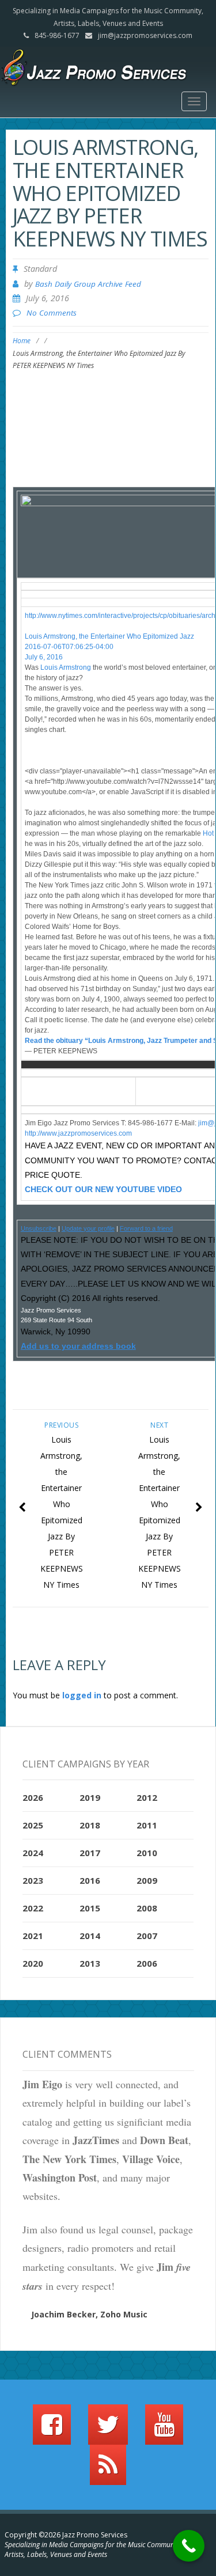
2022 (33, 1908)
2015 (90, 1908)
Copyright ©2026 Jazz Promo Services (66, 2535)
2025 (33, 1825)
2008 (147, 1908)
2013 (90, 1963)
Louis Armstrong (66, 667)
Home (22, 341)
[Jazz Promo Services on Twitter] (108, 2430)
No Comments (52, 313)
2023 (33, 1880)
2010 (147, 1853)
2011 (147, 1825)
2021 (33, 1936)
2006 (147, 1963)
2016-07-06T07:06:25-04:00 (69, 647)
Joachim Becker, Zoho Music (89, 2314)
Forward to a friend (146, 1228)
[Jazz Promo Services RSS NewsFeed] (108, 2470)
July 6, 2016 (44, 657)
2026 (33, 1797)
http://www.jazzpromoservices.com (78, 1133)
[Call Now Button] (189, 2546)
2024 (33, 1853)
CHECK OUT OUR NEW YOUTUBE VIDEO (103, 1189)
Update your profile (88, 1228)
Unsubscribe (39, 1228)
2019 (90, 1797)
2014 (90, 1936)
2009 (147, 1880)
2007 (147, 1936)
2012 (147, 1797)
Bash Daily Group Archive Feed (88, 284)
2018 (90, 1825)
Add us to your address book (78, 1346)
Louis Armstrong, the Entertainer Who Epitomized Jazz (109, 636)
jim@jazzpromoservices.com (145, 35)
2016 (90, 1880)
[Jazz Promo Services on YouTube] (164, 2430)
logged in (82, 1695)
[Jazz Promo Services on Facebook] (52, 2430)
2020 (33, 1963)
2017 (90, 1853)
